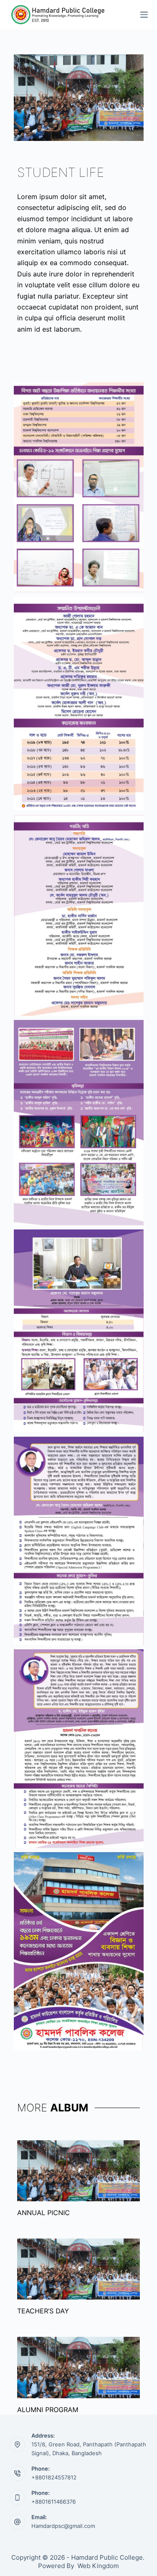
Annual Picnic (44, 2213)
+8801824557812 (54, 2477)
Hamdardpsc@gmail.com (63, 2526)
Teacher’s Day (43, 2311)
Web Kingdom (98, 2566)
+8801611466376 (54, 2502)
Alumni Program (48, 2410)
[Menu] (144, 15)
